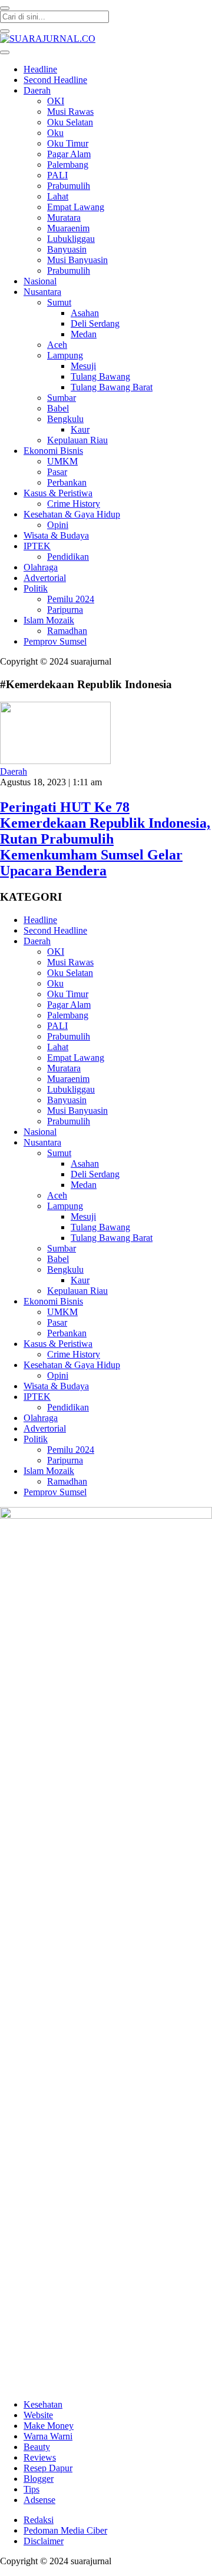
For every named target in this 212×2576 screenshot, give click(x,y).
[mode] (5, 31)
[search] (5, 8)
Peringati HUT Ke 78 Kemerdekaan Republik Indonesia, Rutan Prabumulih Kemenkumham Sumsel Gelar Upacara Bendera (105, 839)
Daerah (14, 771)
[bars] (5, 52)
